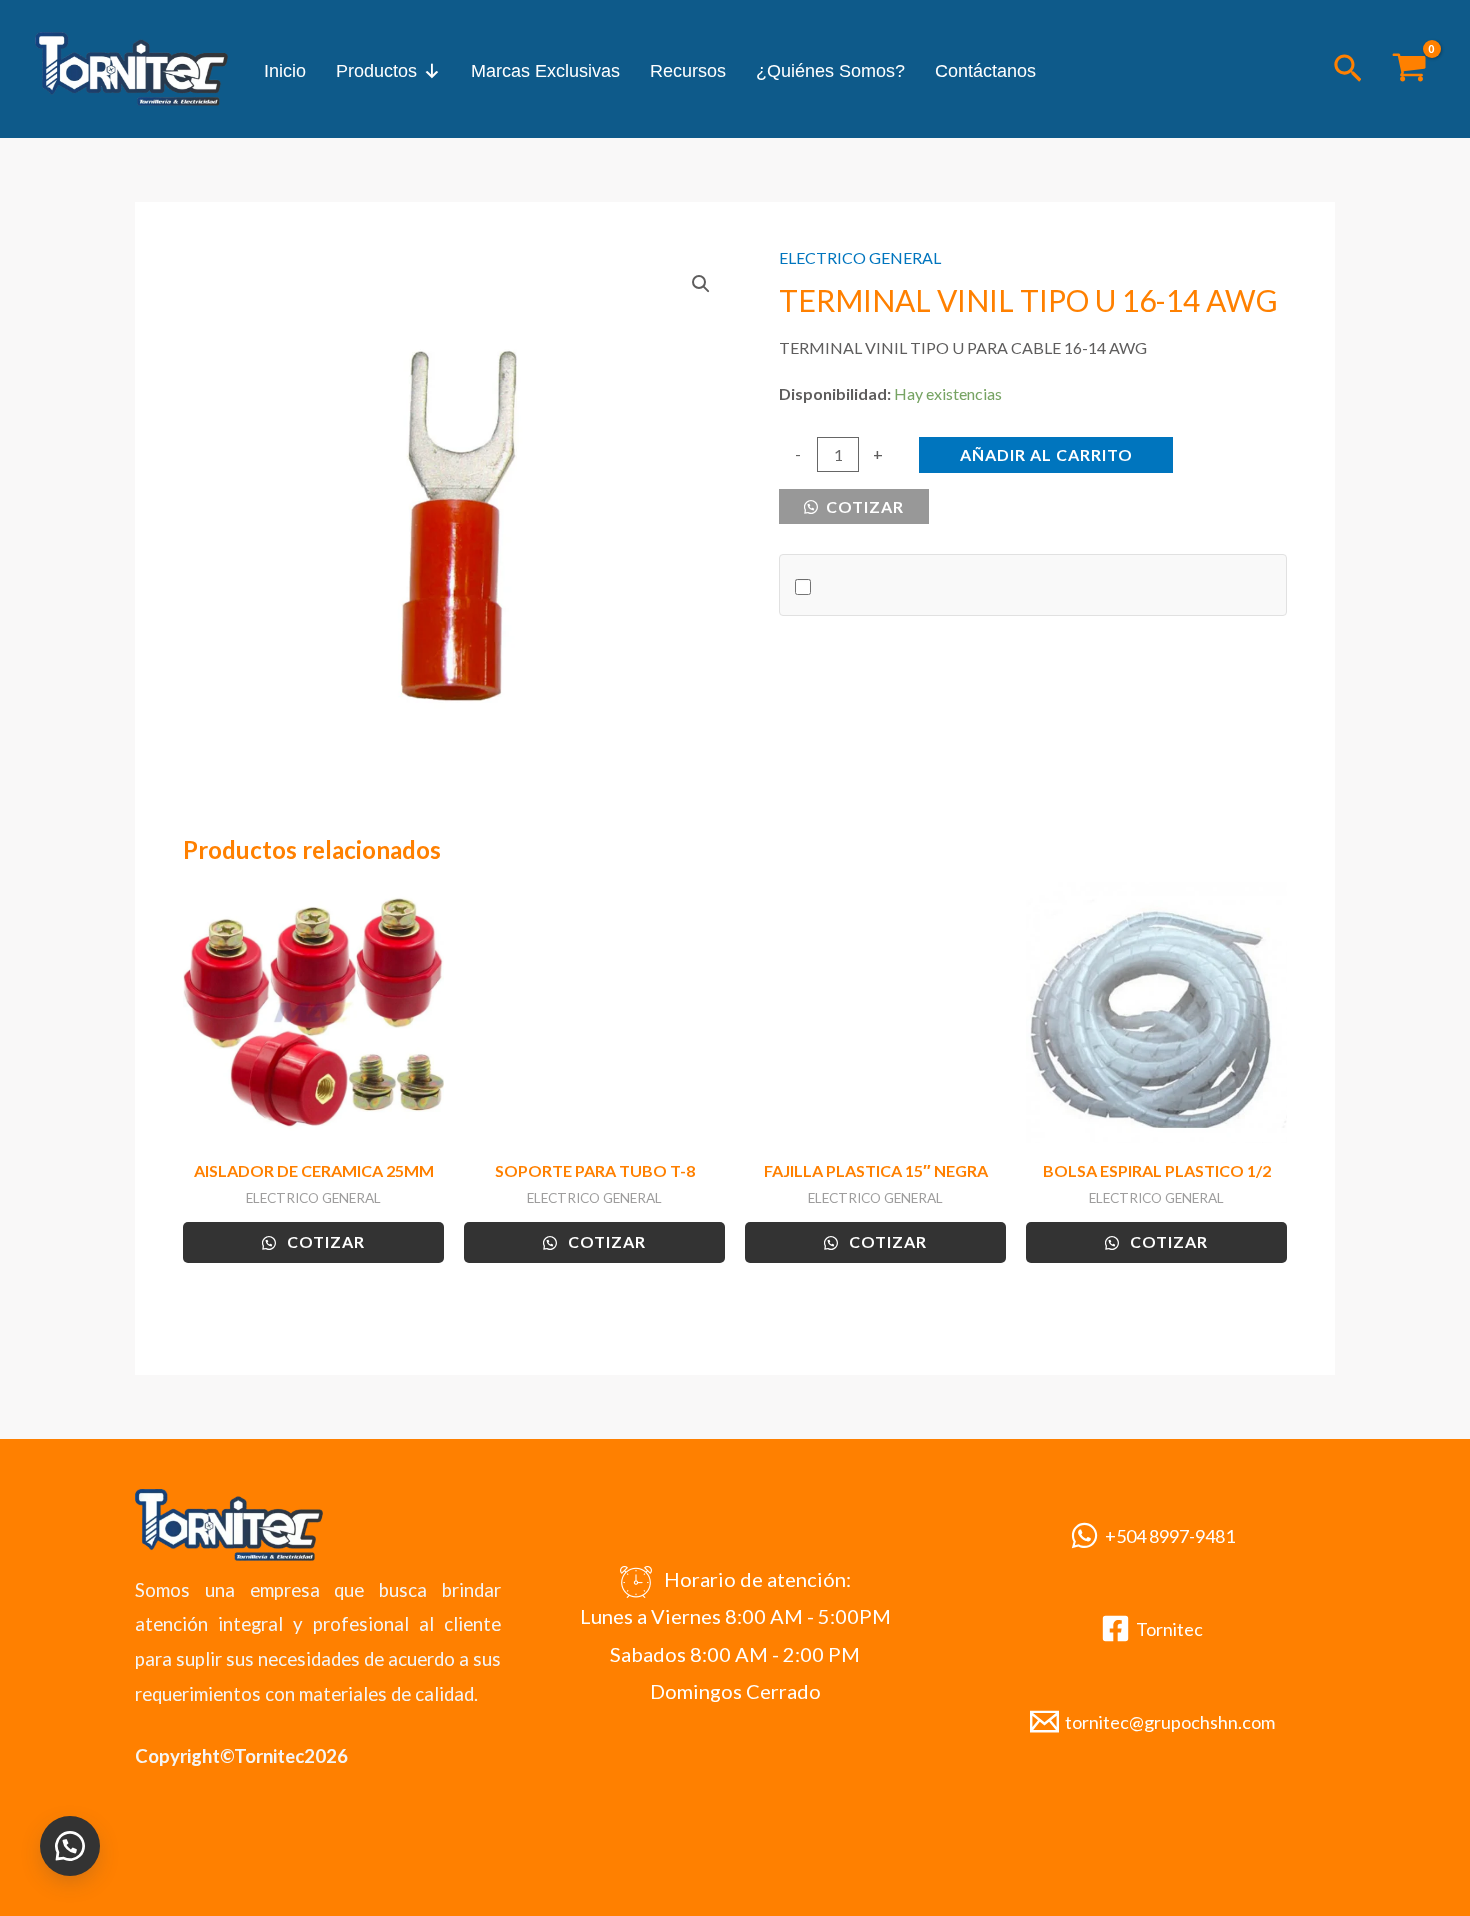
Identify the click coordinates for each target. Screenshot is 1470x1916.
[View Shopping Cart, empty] (1409, 69)
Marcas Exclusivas (545, 71)
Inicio (285, 71)
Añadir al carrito (1046, 454)
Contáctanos (985, 71)
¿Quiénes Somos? (830, 71)
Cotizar (863, 506)
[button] (1348, 69)
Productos (376, 71)
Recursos (688, 71)
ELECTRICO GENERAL (860, 257)
